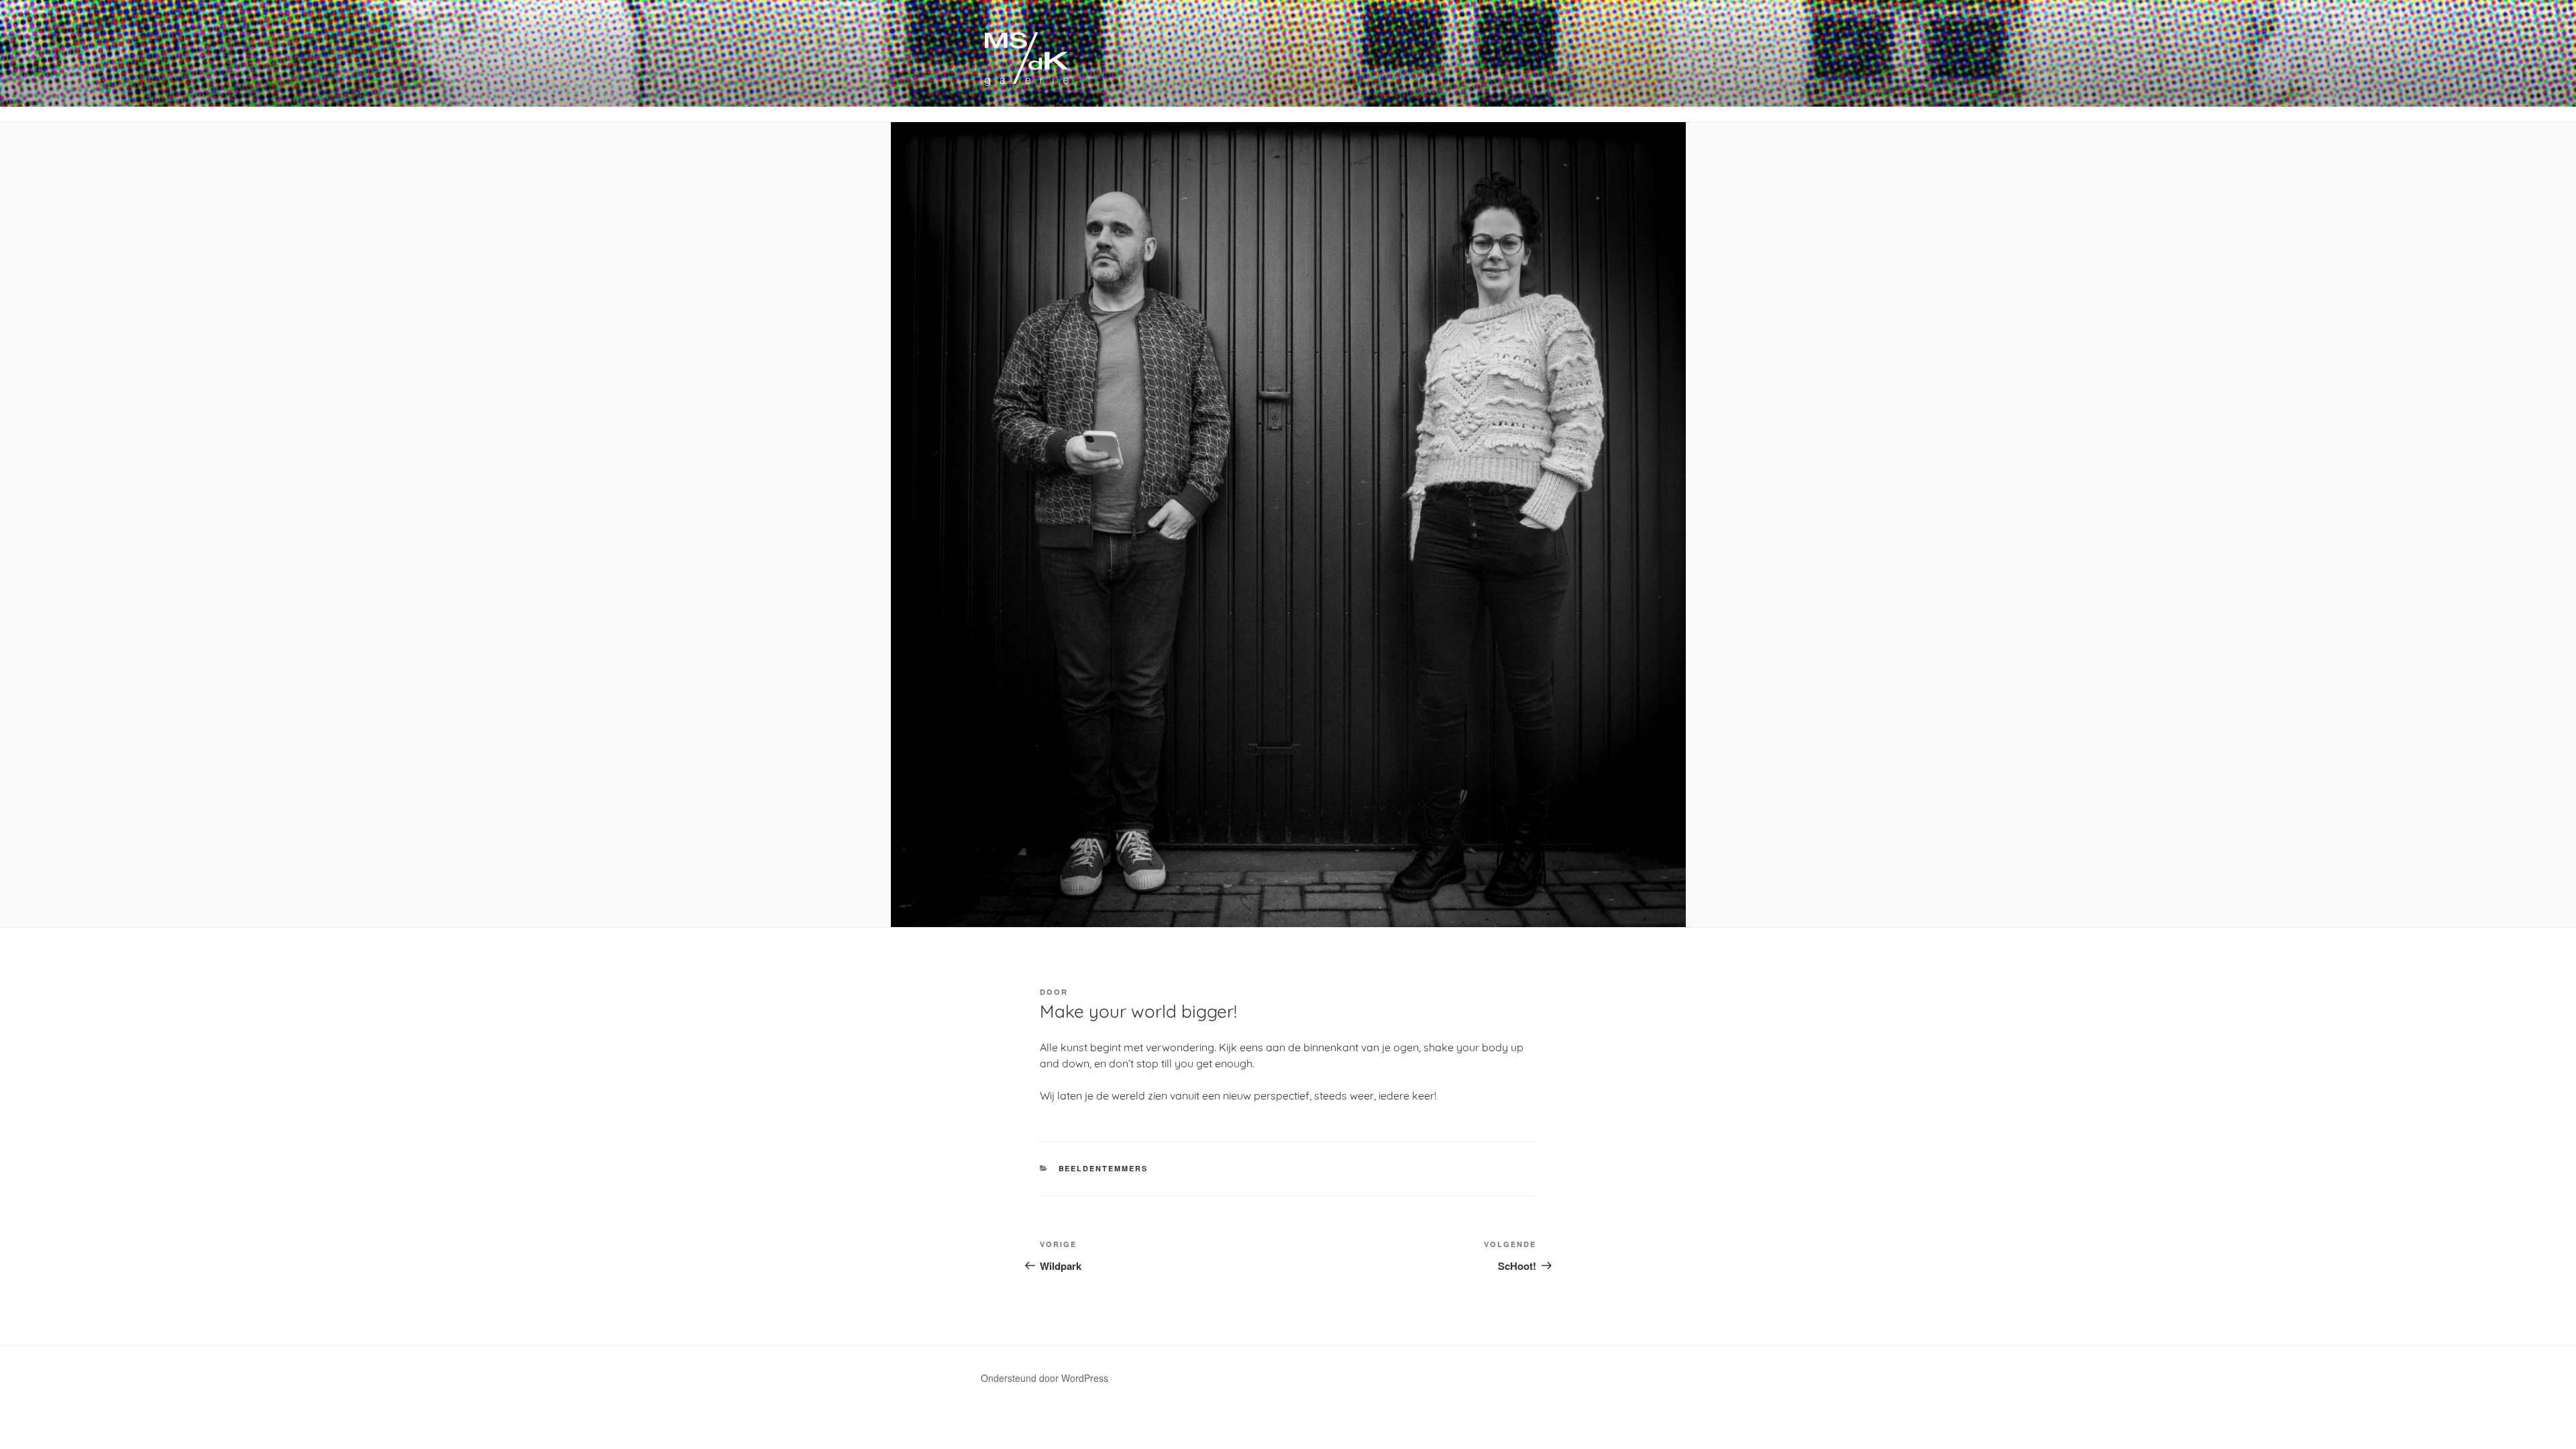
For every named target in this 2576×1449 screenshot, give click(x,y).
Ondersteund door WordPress (1044, 1378)
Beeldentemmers (1104, 1168)
